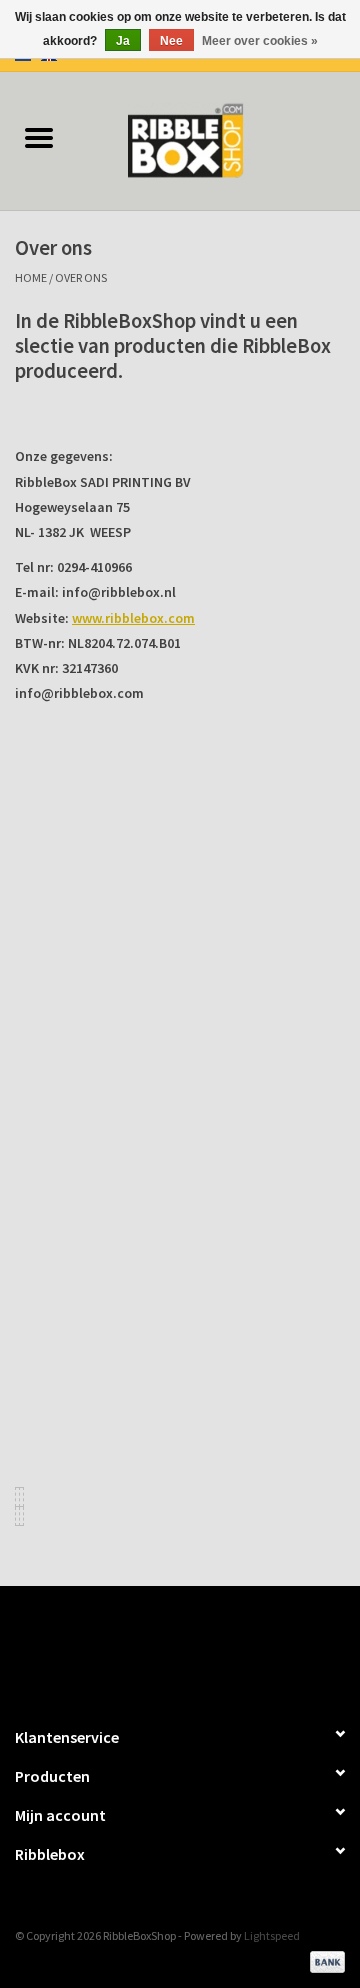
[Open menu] (39, 137)
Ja (123, 41)
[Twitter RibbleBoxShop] (198, 1647)
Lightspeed (272, 1935)
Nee (171, 41)
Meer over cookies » (260, 41)
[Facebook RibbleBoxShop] (163, 1647)
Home (31, 277)
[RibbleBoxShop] (219, 139)
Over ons (81, 277)
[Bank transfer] (324, 1960)
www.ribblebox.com (133, 618)
